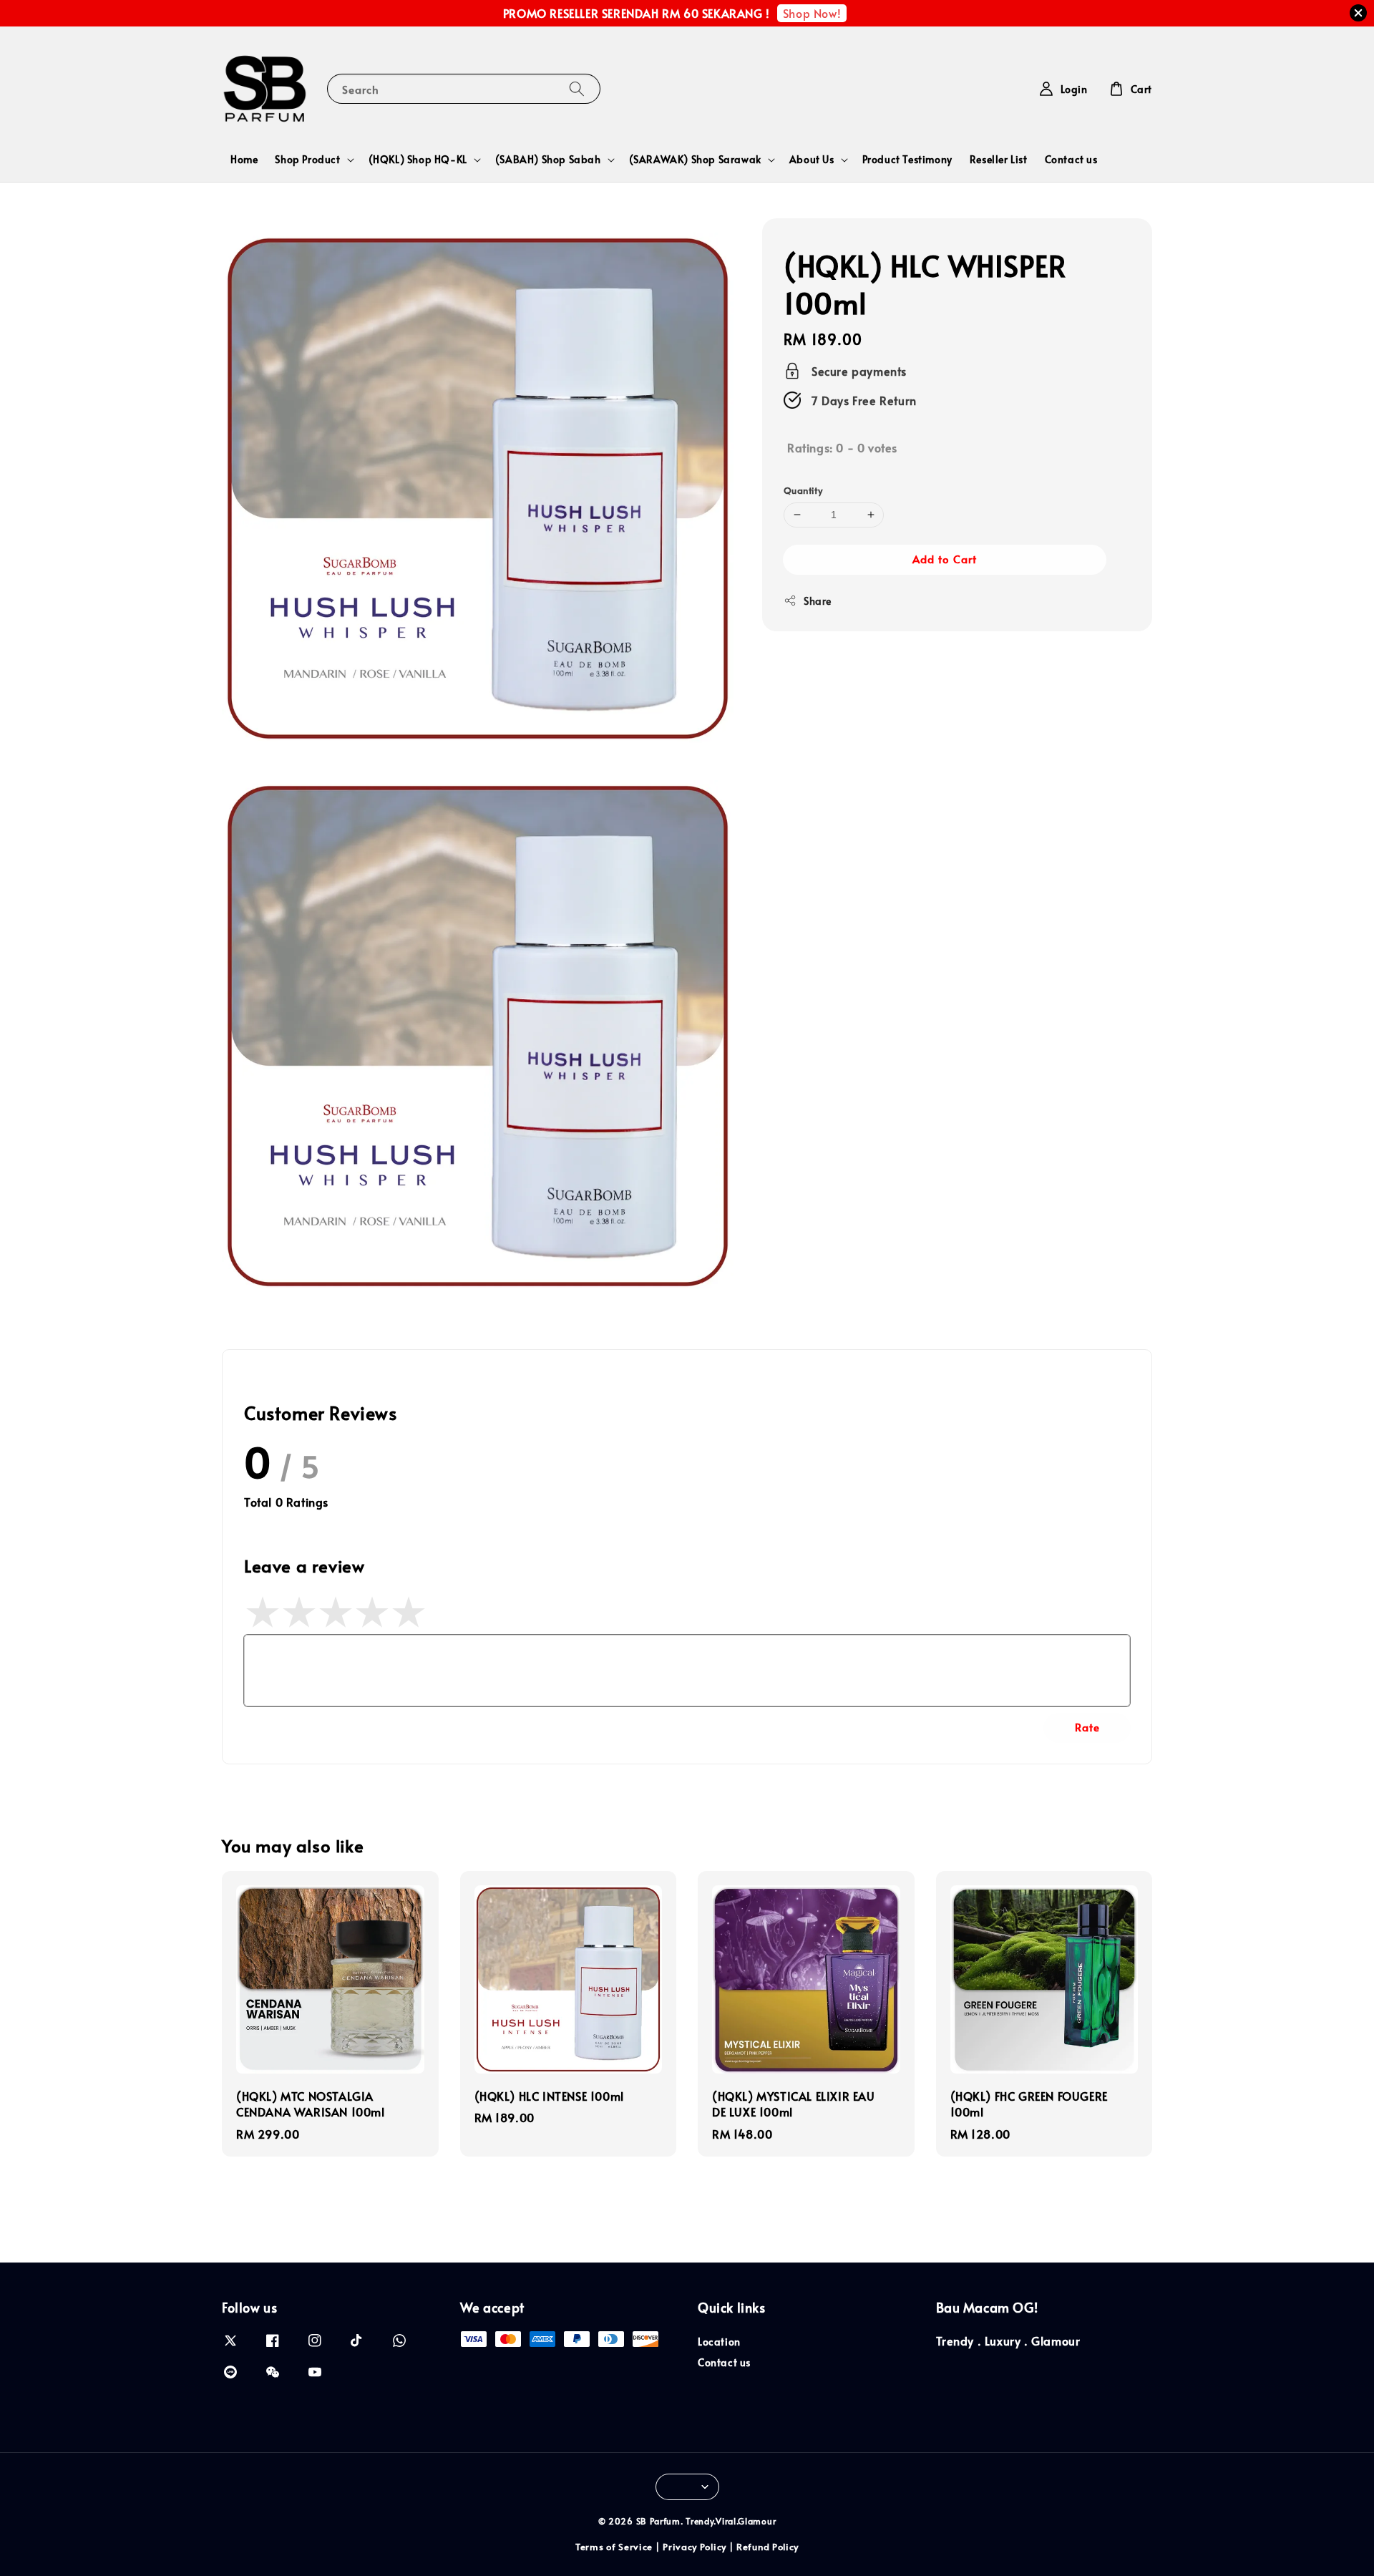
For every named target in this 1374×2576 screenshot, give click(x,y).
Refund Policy (768, 2547)
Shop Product (307, 160)
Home (244, 159)
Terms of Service (614, 2547)
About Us (812, 160)
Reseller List (999, 159)
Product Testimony (907, 159)
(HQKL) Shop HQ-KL (418, 160)
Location (719, 2342)
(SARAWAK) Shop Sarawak (695, 160)
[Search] (577, 88)
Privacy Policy (695, 2547)
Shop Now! (812, 13)
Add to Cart (945, 558)
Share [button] (818, 600)
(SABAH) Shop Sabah (548, 160)
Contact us (1071, 159)
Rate (1087, 1727)
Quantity (803, 490)
